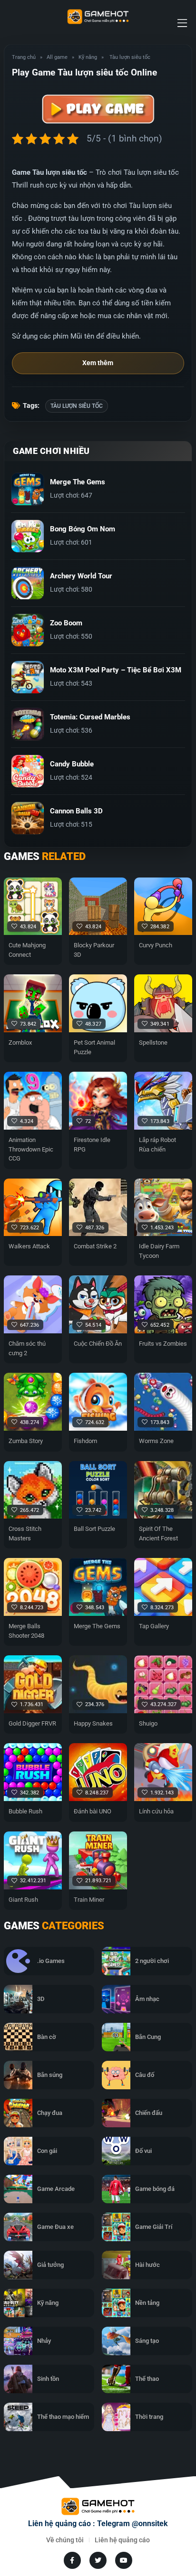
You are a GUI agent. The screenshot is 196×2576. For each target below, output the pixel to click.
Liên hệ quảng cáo (122, 2540)
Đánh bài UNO (93, 1811)
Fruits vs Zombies (163, 1344)
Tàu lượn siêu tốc (77, 406)
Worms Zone (156, 1441)
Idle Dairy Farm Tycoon (159, 1251)
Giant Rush (23, 1900)
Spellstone (153, 1043)
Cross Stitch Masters (25, 1533)
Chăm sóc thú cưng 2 (27, 1348)
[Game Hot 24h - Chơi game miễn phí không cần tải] (98, 17)
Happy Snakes (93, 1723)
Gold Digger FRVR (32, 1723)
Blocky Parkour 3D (94, 950)
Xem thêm (98, 363)
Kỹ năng (88, 57)
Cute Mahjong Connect (27, 950)
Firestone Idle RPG (92, 1145)
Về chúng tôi (65, 2540)
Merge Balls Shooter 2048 (26, 1631)
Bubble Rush (25, 1811)
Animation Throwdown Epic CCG (31, 1149)
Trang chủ (24, 57)
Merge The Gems (97, 1626)
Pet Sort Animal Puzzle (94, 1047)
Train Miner (89, 1900)
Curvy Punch (156, 945)
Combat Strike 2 (95, 1246)
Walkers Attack (29, 1246)
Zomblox (20, 1043)
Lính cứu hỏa (156, 1811)
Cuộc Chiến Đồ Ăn (98, 1344)
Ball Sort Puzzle (94, 1529)
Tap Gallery (154, 1626)
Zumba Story (26, 1441)
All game (57, 57)
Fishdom (85, 1441)
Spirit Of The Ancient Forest (158, 1533)
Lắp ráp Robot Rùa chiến (157, 1145)
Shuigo (148, 1723)
